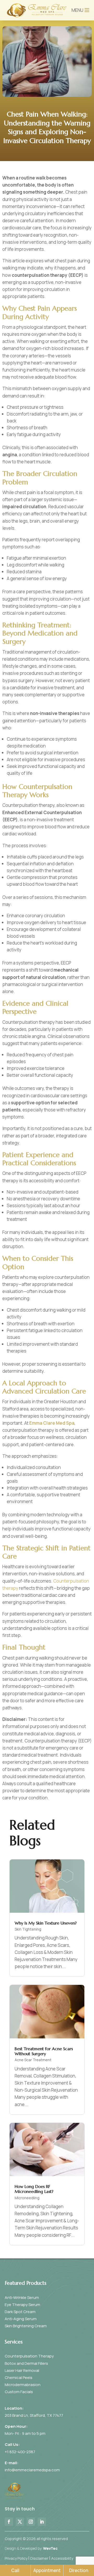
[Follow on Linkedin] (42, 2522)
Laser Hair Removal (22, 2370)
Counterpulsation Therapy (29, 2356)
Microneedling (27, 2198)
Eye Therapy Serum (22, 2305)
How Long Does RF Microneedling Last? (34, 2189)
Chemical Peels (19, 2378)
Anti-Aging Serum (21, 2319)
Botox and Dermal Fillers (26, 2363)
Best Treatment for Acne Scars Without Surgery (44, 2051)
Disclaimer (39, 2558)
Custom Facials (19, 2392)
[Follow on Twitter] (20, 2522)
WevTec (50, 2548)
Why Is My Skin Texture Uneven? (46, 1923)
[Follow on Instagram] (31, 2522)
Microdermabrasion (23, 2385)
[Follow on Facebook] (9, 2522)
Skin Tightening (28, 1929)
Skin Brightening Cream (26, 2326)
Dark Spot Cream (20, 2312)
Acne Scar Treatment (33, 2060)
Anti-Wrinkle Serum (22, 2297)
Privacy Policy (16, 2558)
